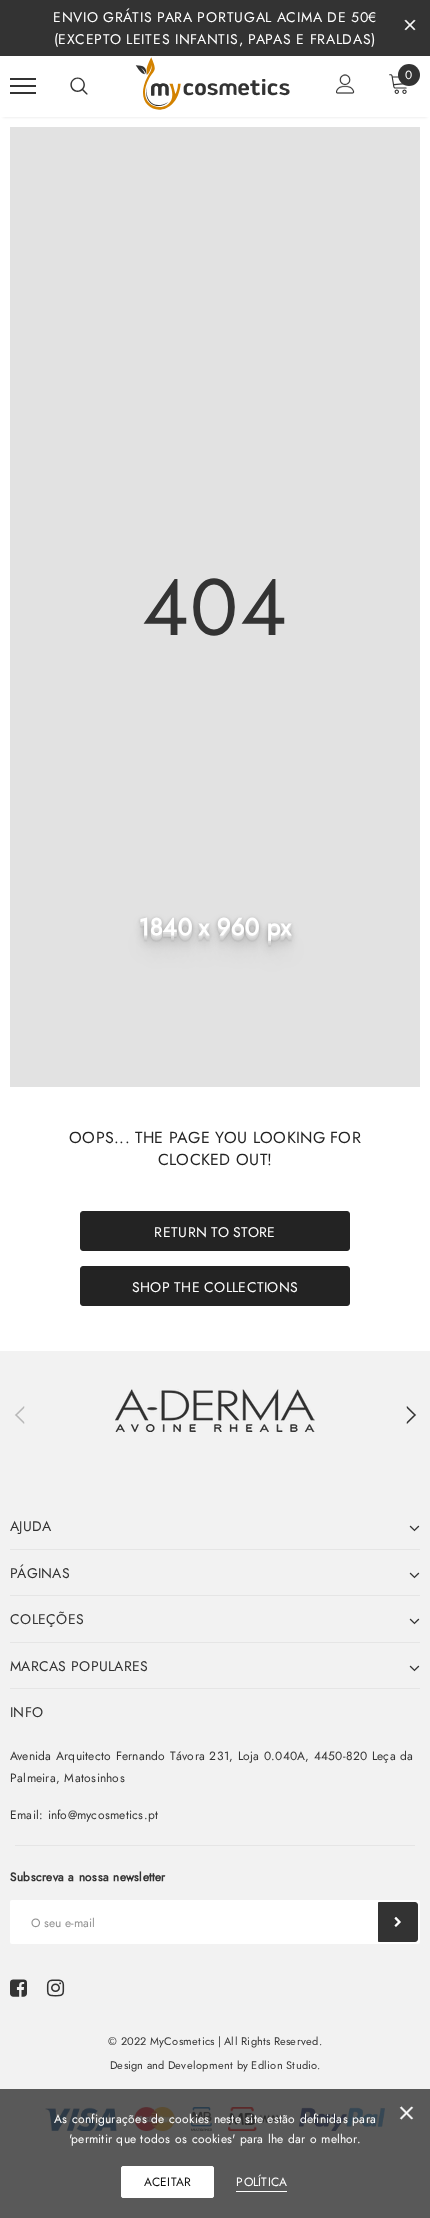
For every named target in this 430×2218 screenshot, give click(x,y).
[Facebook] (18, 1988)
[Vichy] (215, 1410)
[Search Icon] (79, 86)
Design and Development (171, 2065)
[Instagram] (55, 1988)
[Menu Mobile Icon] (23, 86)
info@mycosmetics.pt (103, 1815)
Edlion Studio (283, 2065)
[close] (410, 28)
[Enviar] (398, 1922)
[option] (215, 1410)
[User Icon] (345, 86)
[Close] (406, 2116)
